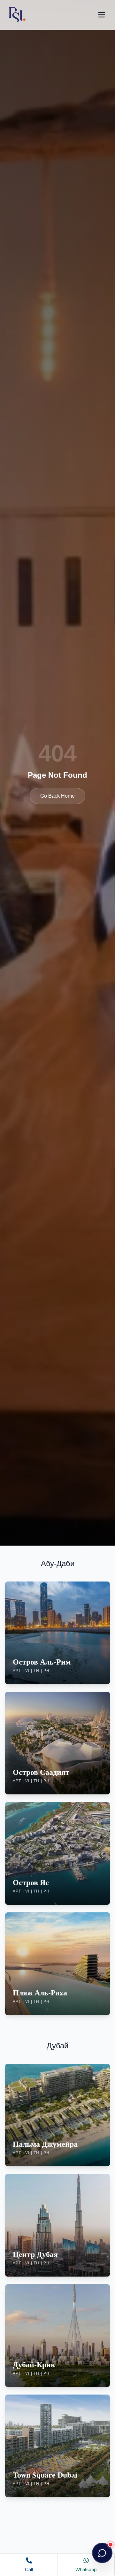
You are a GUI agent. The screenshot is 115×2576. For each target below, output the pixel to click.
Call (29, 2569)
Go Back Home (57, 796)
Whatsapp (86, 2569)
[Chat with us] (102, 2553)
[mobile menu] (102, 15)
